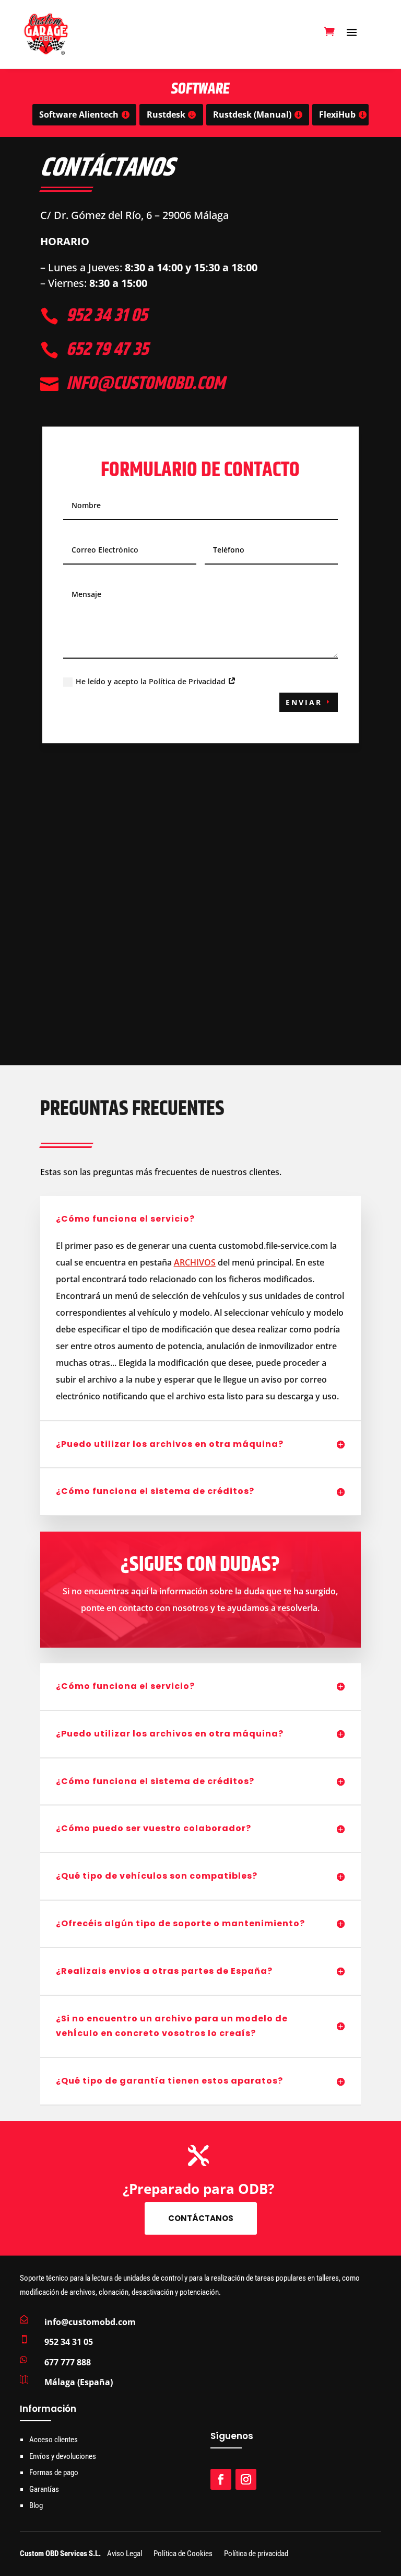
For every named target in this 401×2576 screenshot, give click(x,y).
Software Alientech (79, 114)
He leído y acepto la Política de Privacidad (152, 681)
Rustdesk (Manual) (252, 114)
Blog (36, 2505)
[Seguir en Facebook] (221, 2479)
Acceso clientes (54, 2440)
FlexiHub (337, 114)
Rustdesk (166, 114)
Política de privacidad (256, 2554)
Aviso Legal (125, 2554)
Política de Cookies (183, 2554)
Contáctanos (201, 2218)
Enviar (304, 702)
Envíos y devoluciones (63, 2456)
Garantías (44, 2489)
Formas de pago (54, 2472)
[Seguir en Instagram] (246, 2479)
